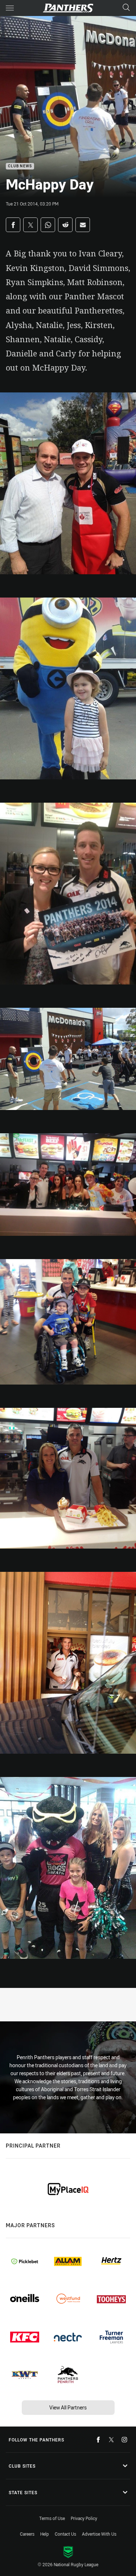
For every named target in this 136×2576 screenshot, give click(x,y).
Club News (20, 166)
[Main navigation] (10, 8)
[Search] (126, 8)
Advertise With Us (99, 2534)
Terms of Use (52, 2518)
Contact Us (65, 2534)
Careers (27, 2534)
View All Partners (68, 2407)
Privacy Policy (84, 2518)
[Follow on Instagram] (124, 2440)
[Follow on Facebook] (98, 2440)
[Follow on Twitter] (111, 2440)
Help (45, 2534)
